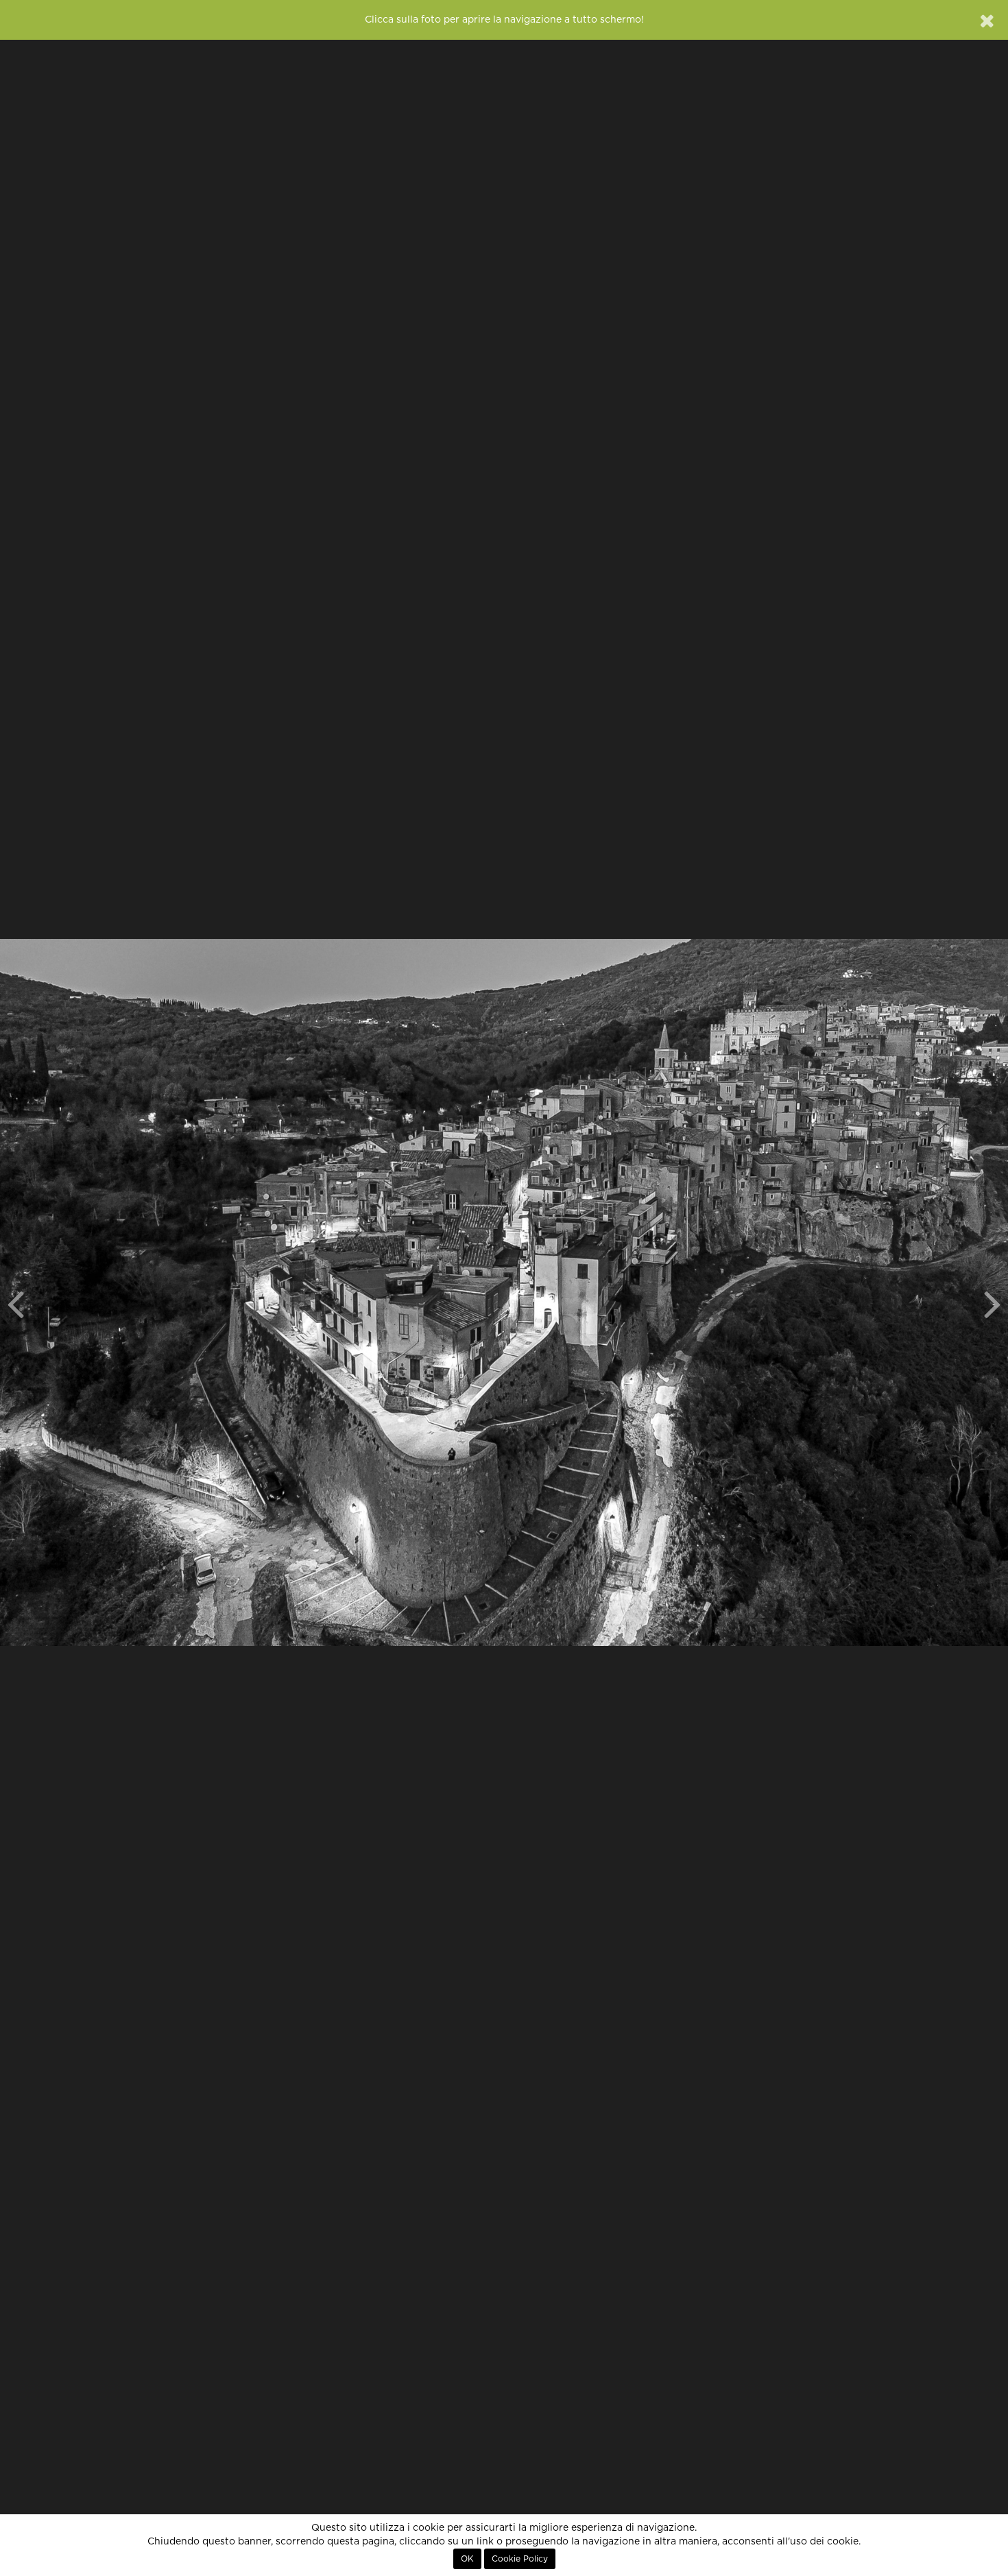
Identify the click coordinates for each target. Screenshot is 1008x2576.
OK (467, 2559)
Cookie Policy (520, 2559)
